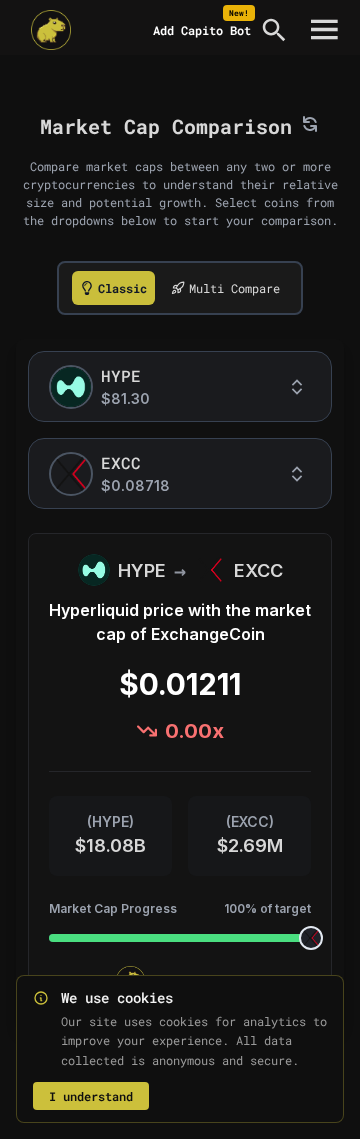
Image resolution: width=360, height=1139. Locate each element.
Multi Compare (234, 288)
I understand (91, 1096)
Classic (122, 288)
